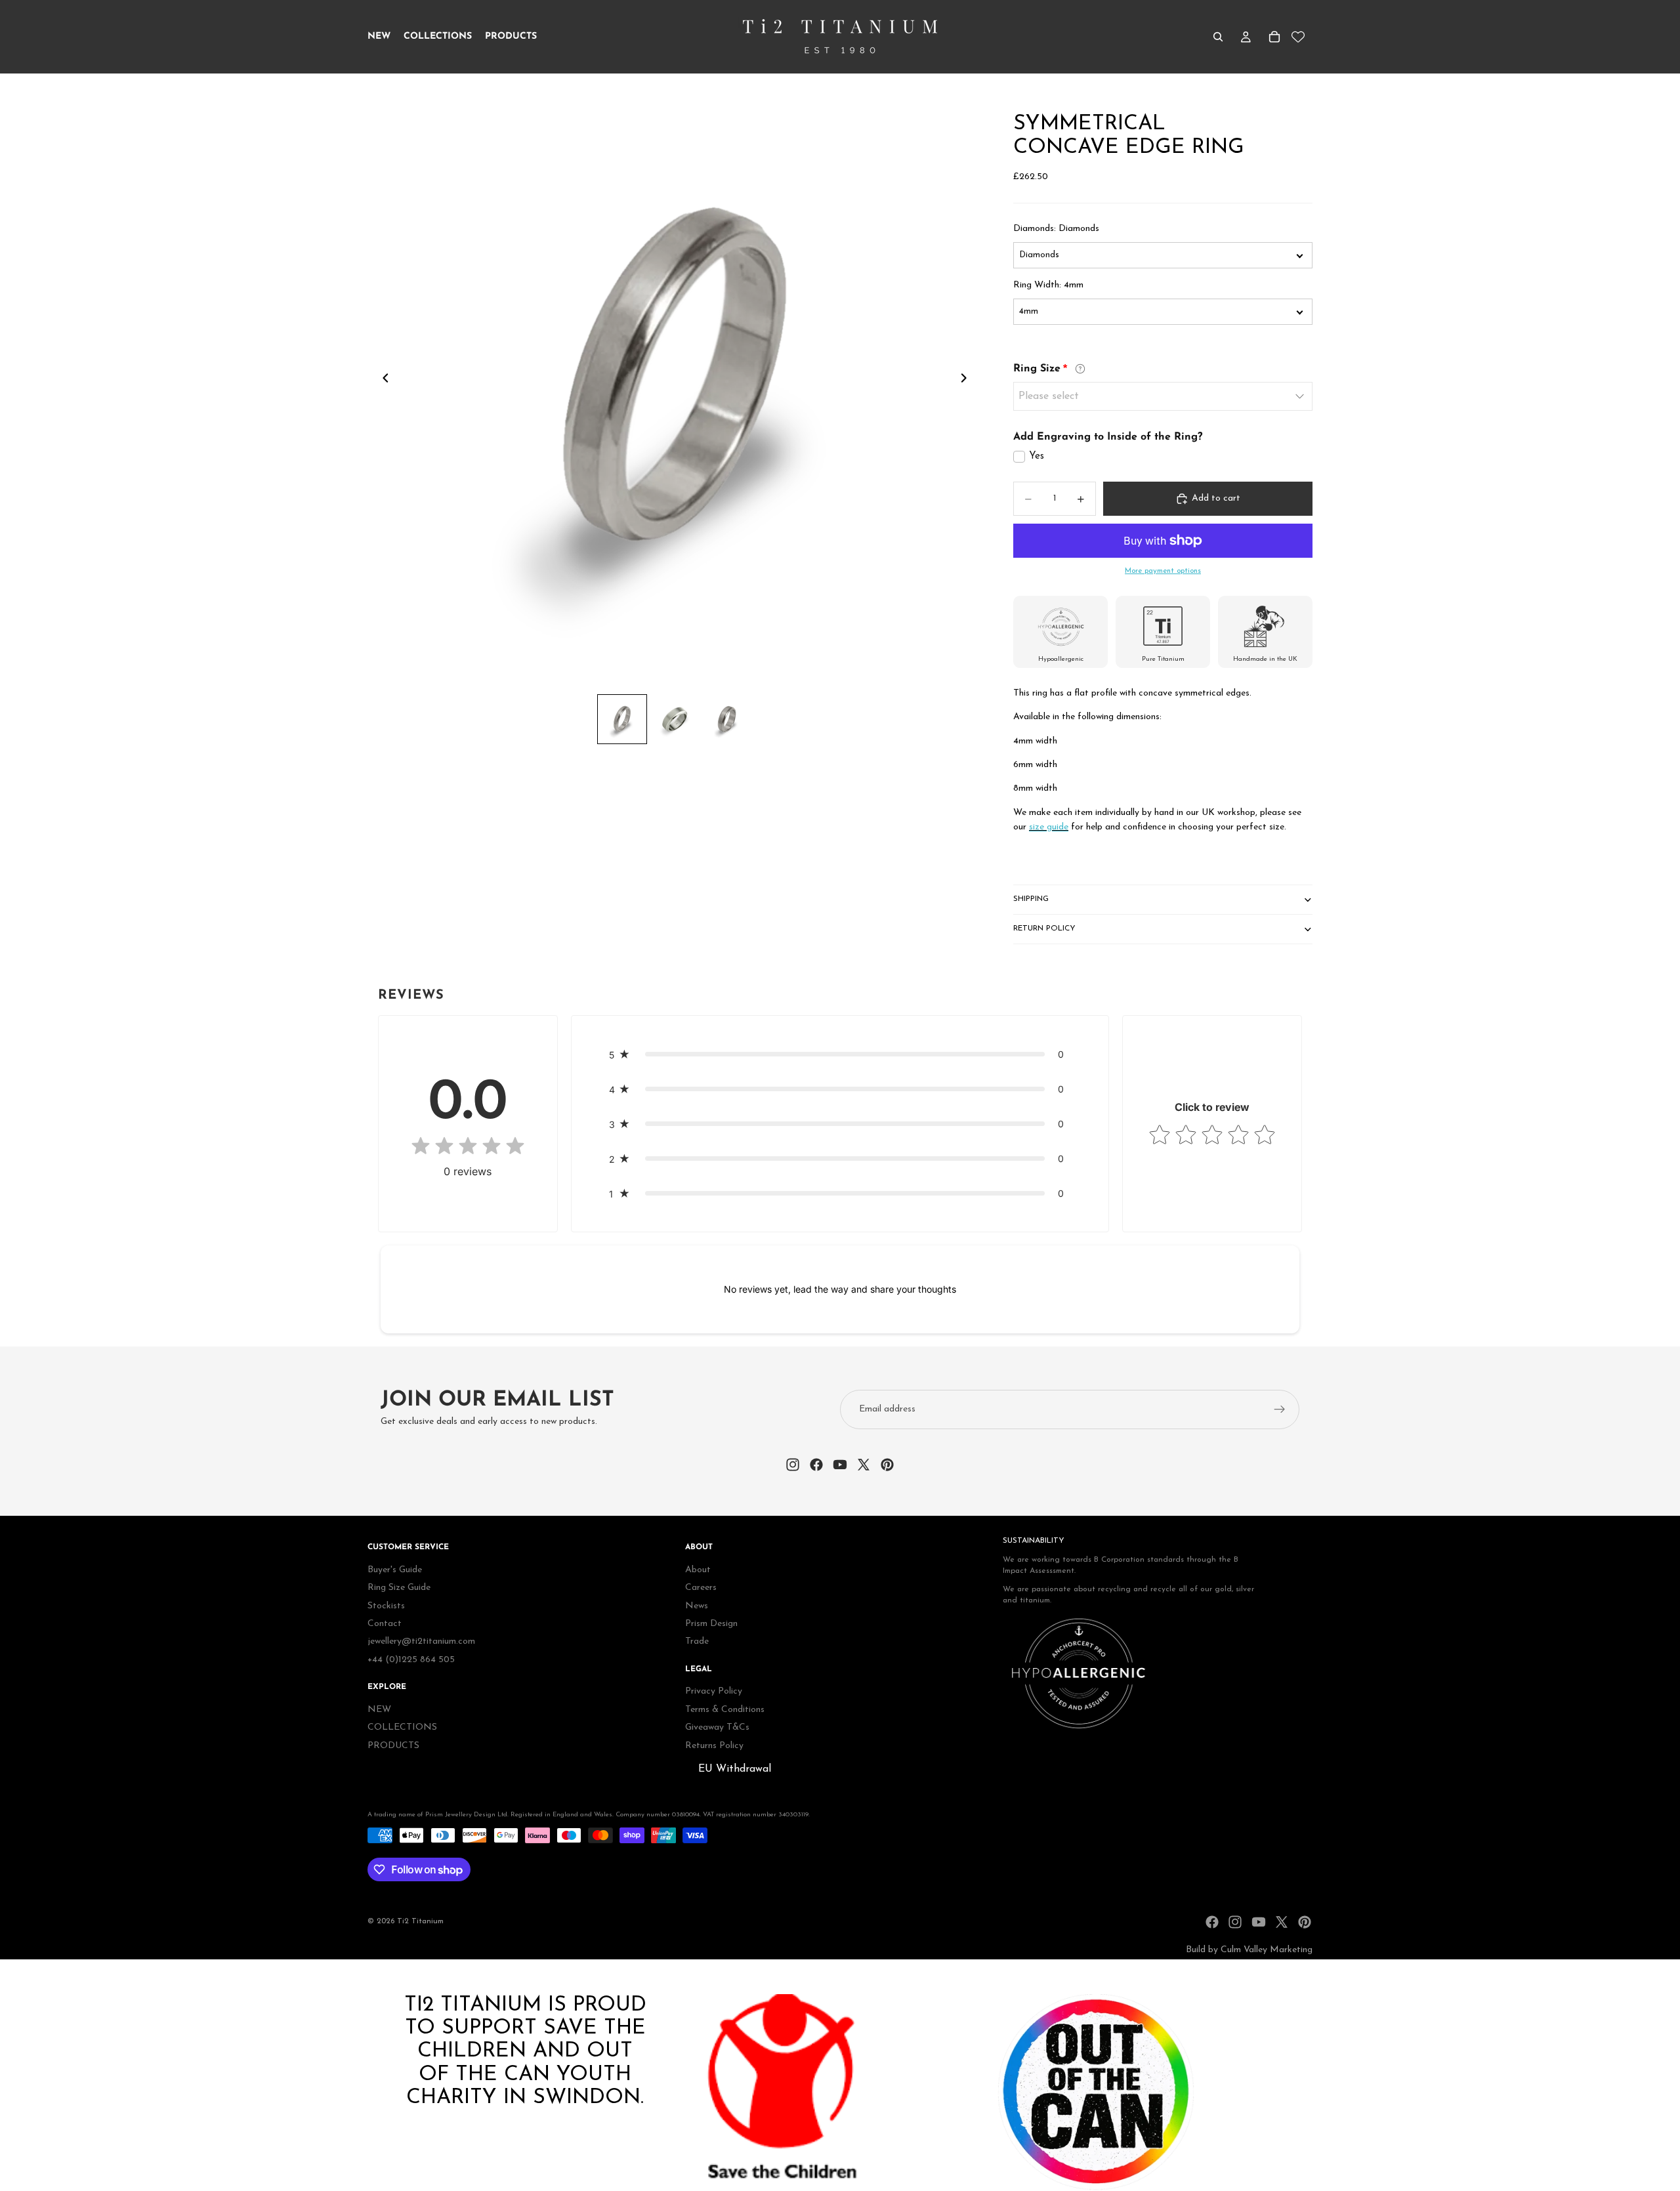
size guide (1049, 827)
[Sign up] (1280, 1409)
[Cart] (1274, 37)
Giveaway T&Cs (717, 1728)
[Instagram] (1235, 1922)
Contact (385, 1624)
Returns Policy (714, 1746)
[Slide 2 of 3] (675, 719)
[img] (468, 1147)
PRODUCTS (393, 1746)
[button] (840, 1054)
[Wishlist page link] (1298, 37)
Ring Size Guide (399, 1588)
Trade (697, 1642)
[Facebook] (1212, 1922)
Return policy (1044, 929)
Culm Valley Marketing (1267, 1950)
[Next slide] (967, 381)
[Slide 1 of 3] (622, 719)
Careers (701, 1588)
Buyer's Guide (395, 1570)
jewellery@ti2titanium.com (421, 1642)
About (698, 1570)
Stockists (386, 1606)
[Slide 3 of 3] (727, 719)
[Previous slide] (382, 381)
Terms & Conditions (725, 1710)
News (697, 1606)
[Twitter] (1282, 1922)
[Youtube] (1259, 1922)
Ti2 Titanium (420, 1921)
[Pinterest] (1305, 1922)
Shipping (1031, 899)
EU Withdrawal (735, 1769)
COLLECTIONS (402, 1728)
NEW (379, 1710)
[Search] (1218, 37)
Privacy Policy (714, 1692)
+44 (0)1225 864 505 (411, 1660)
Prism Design (711, 1624)
